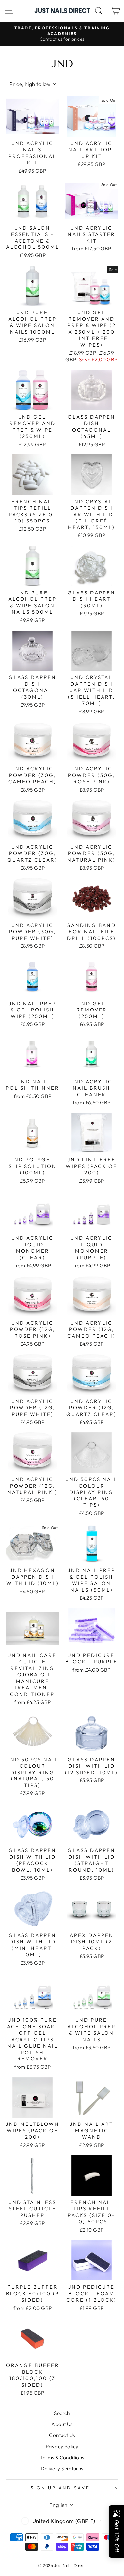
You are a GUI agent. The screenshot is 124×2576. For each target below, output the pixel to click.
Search (62, 2413)
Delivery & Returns (62, 2468)
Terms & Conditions (62, 2457)
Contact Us (62, 2435)
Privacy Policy (62, 2446)
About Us (62, 2424)
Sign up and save (60, 2488)
